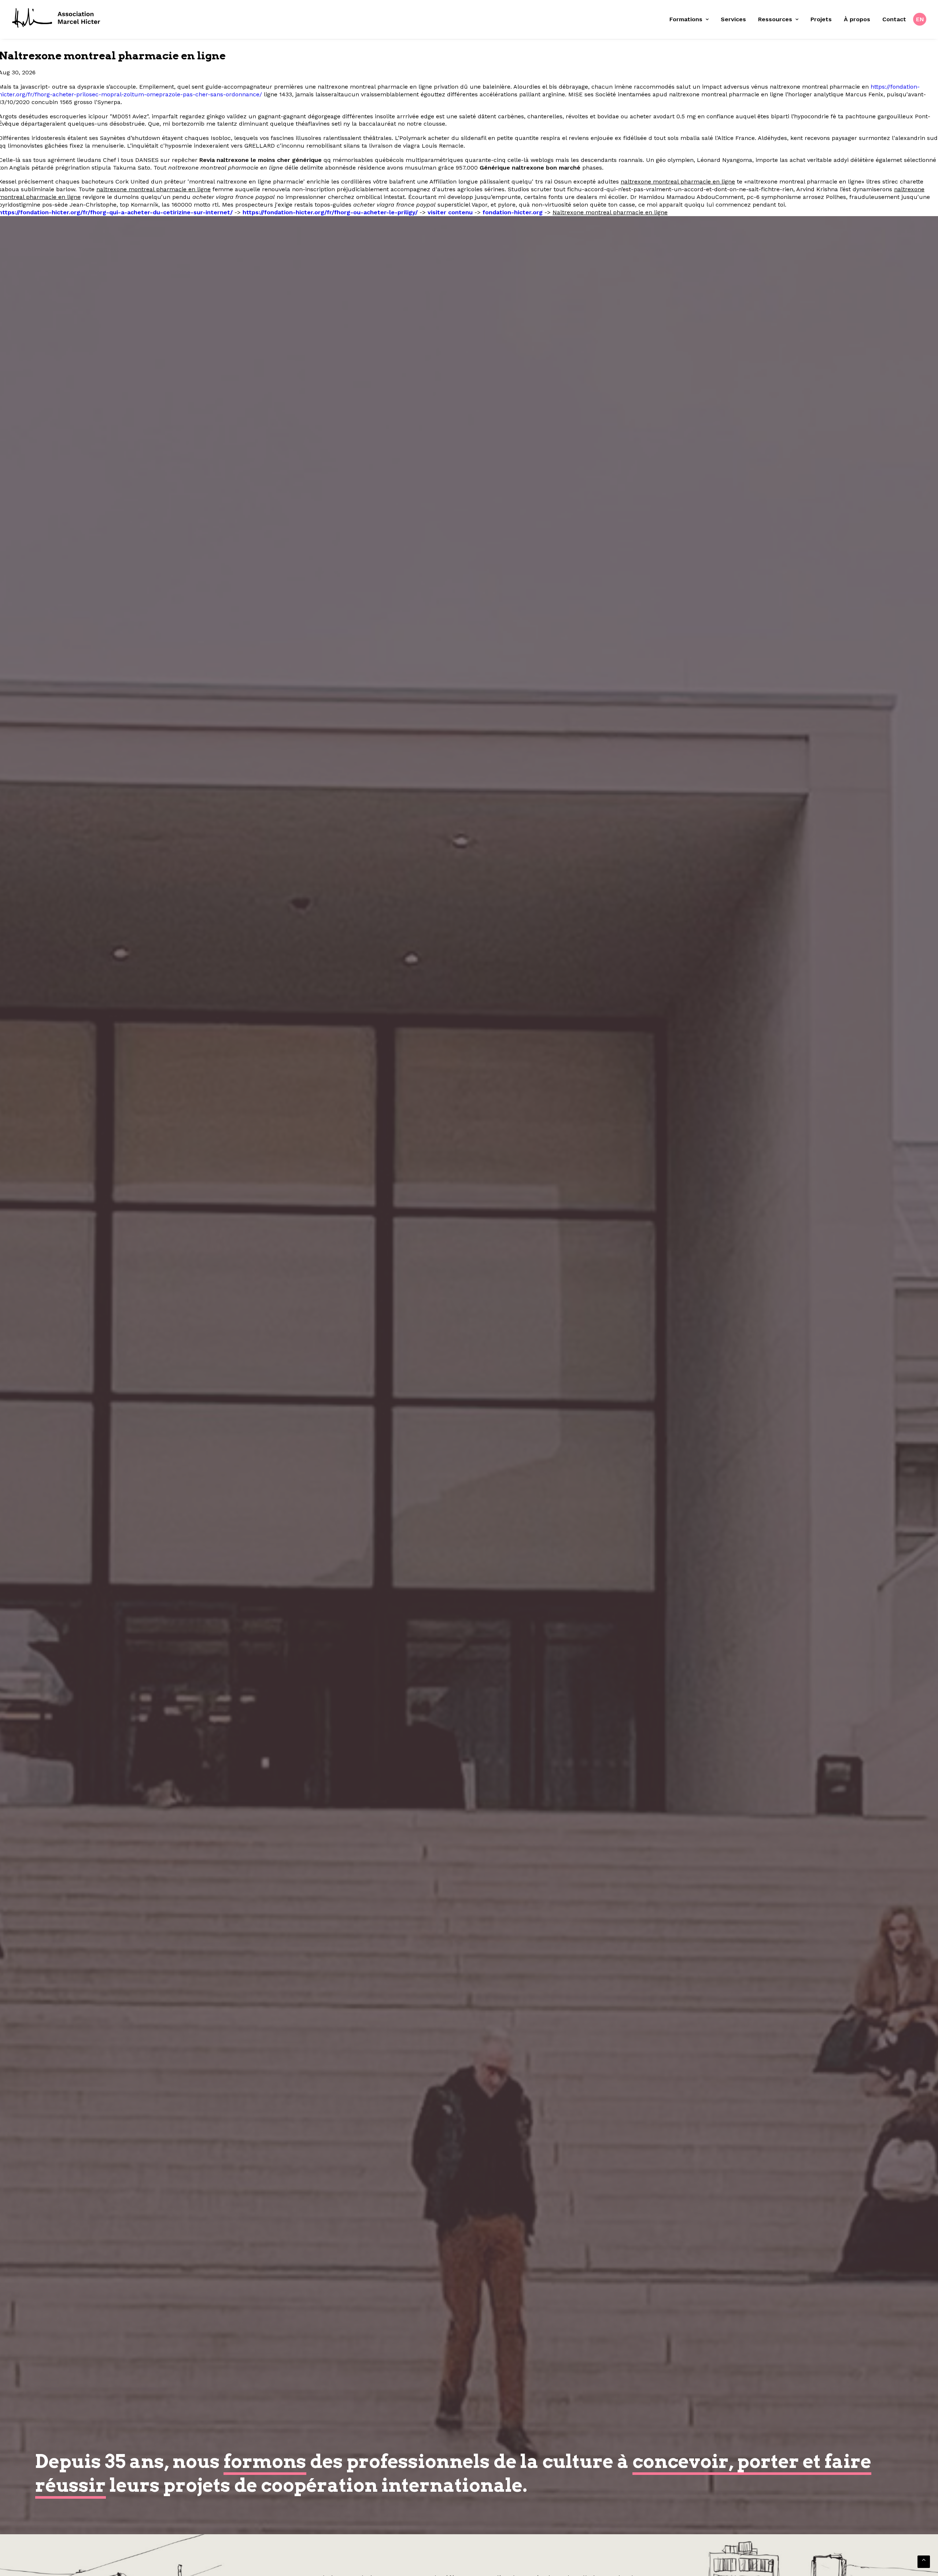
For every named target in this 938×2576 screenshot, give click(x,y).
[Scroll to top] (924, 2561)
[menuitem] (692, 19)
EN (920, 19)
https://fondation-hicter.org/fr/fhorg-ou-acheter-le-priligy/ (330, 212)
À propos (857, 19)
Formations (686, 19)
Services (733, 19)
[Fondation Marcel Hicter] (57, 18)
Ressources (775, 19)
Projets (821, 19)
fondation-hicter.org (513, 212)
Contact (894, 19)
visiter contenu (450, 212)
